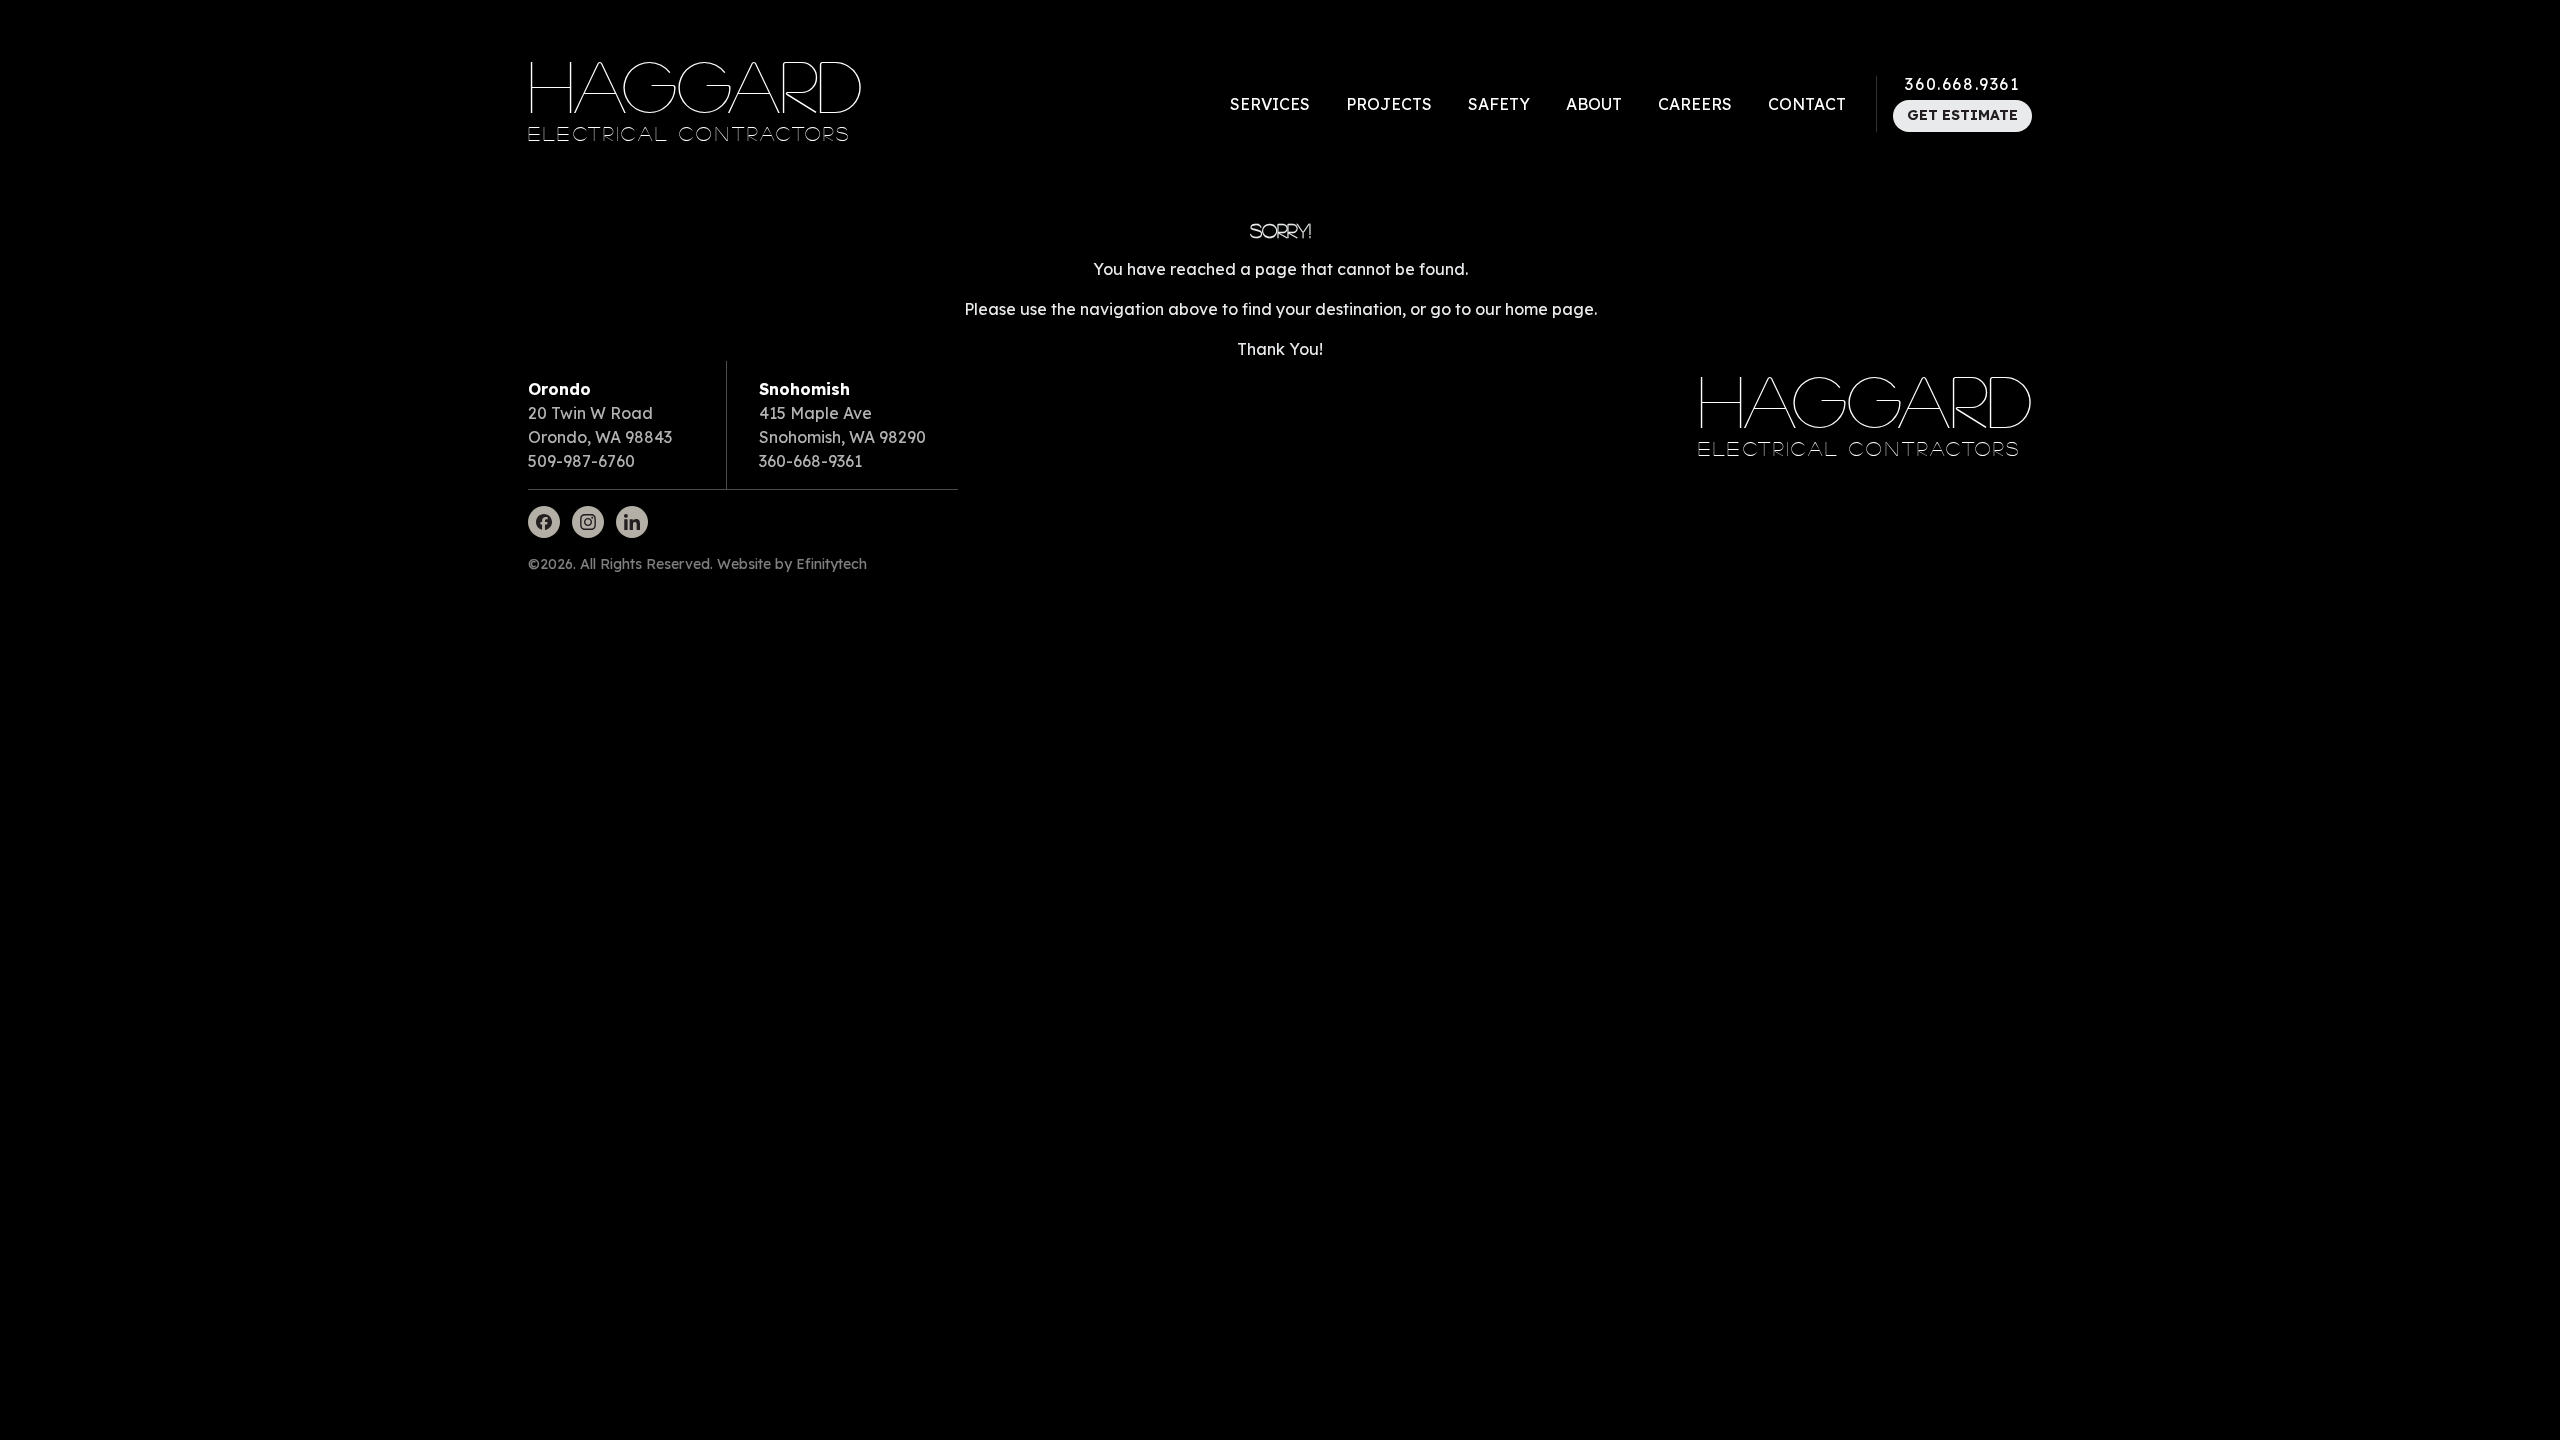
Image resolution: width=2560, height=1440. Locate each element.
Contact (1807, 104)
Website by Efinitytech (792, 564)
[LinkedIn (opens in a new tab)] (632, 522)
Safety (1499, 104)
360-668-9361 (810, 461)
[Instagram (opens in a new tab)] (588, 522)
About (1594, 104)
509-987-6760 (581, 461)
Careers (1695, 104)
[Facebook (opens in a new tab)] (544, 522)
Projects (1389, 104)
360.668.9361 (1962, 84)
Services (1270, 104)
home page (1549, 309)
